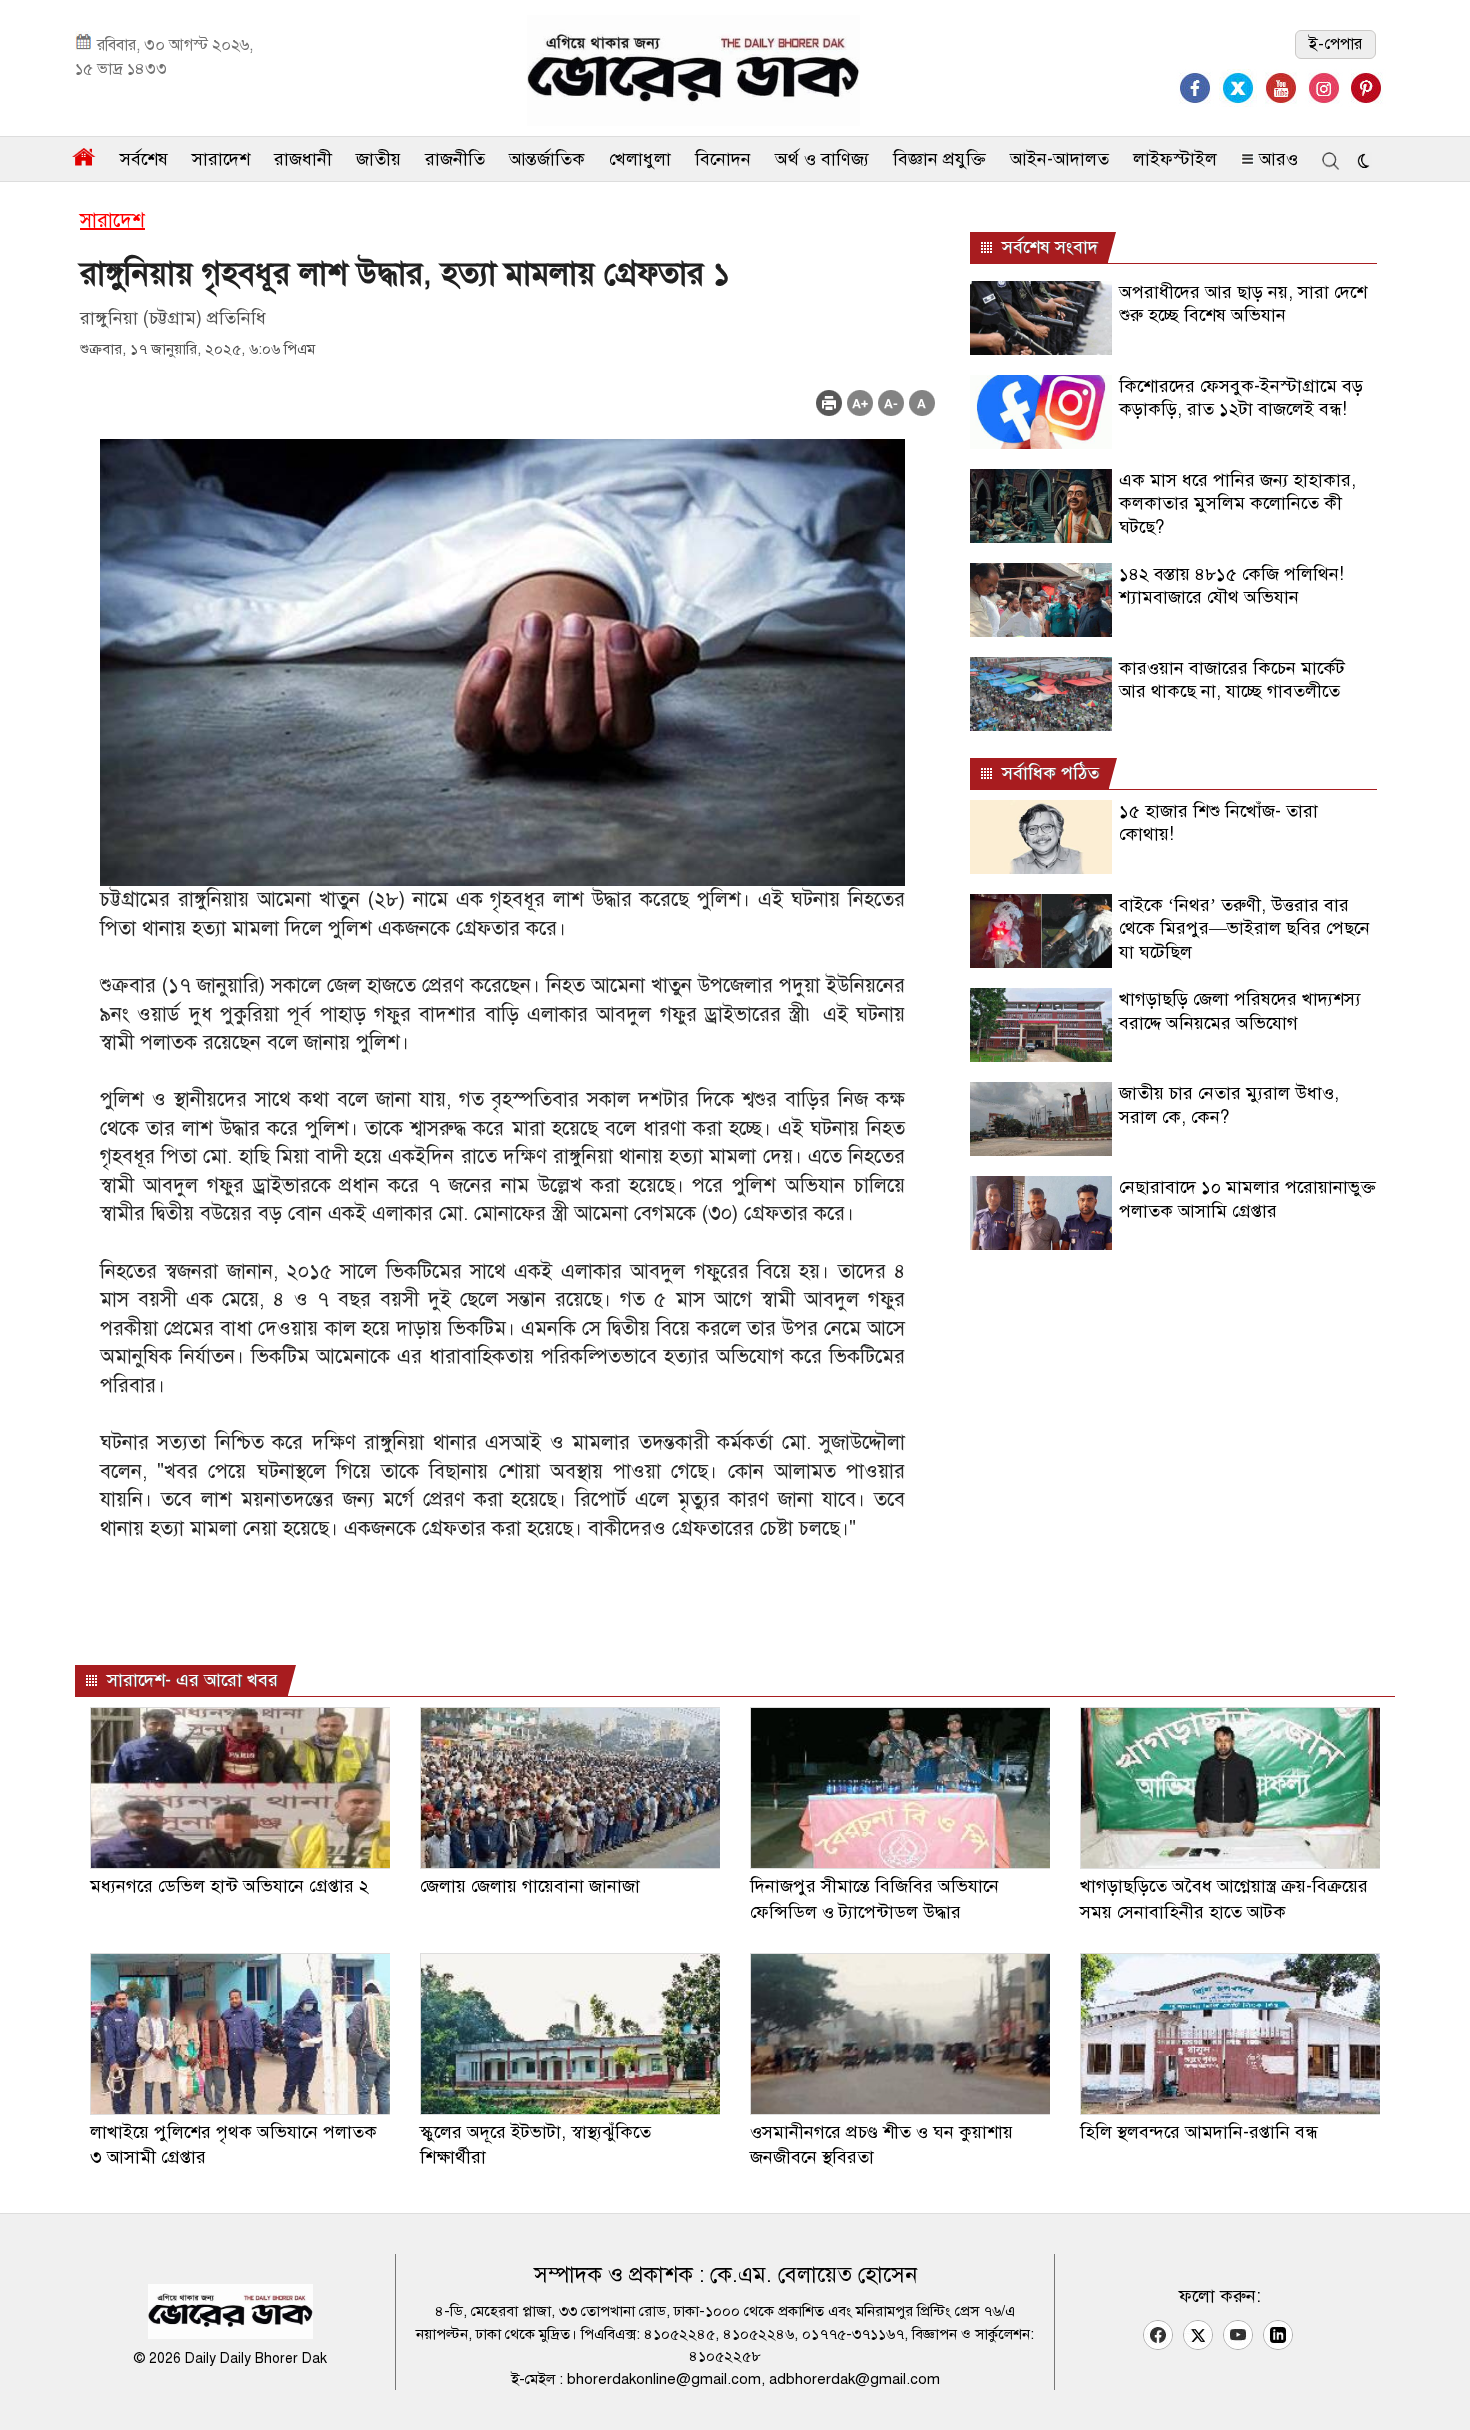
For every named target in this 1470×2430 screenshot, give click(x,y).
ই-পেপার (1335, 44)
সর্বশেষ (144, 159)
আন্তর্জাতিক (547, 159)
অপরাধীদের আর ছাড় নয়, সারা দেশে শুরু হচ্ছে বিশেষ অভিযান (1243, 303)
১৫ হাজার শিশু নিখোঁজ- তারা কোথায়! (1218, 822)
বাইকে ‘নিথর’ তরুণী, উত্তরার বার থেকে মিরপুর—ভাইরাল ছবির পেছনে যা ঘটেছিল (1244, 928)
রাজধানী (303, 159)
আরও (1276, 159)
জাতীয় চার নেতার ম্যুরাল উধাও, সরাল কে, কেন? (1229, 1104)
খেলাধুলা (640, 159)
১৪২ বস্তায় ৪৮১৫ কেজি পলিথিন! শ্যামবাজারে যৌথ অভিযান (1231, 585)
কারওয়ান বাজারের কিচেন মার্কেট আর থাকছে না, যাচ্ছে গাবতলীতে (1232, 679)
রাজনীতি (455, 159)
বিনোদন (723, 159)
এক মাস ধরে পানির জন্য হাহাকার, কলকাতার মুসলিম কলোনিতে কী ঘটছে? (1237, 503)
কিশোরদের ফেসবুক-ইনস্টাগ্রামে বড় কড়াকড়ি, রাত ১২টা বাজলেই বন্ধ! (1241, 397)
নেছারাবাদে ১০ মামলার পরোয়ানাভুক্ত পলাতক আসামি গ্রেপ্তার (1247, 1198)
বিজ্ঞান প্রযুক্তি (939, 159)
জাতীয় (378, 159)
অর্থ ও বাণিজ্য (822, 159)
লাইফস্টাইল (1175, 159)
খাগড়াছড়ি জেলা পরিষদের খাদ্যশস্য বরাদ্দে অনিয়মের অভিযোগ (1240, 1010)
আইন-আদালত (1059, 159)
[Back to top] (1439, 2389)
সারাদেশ (221, 159)
